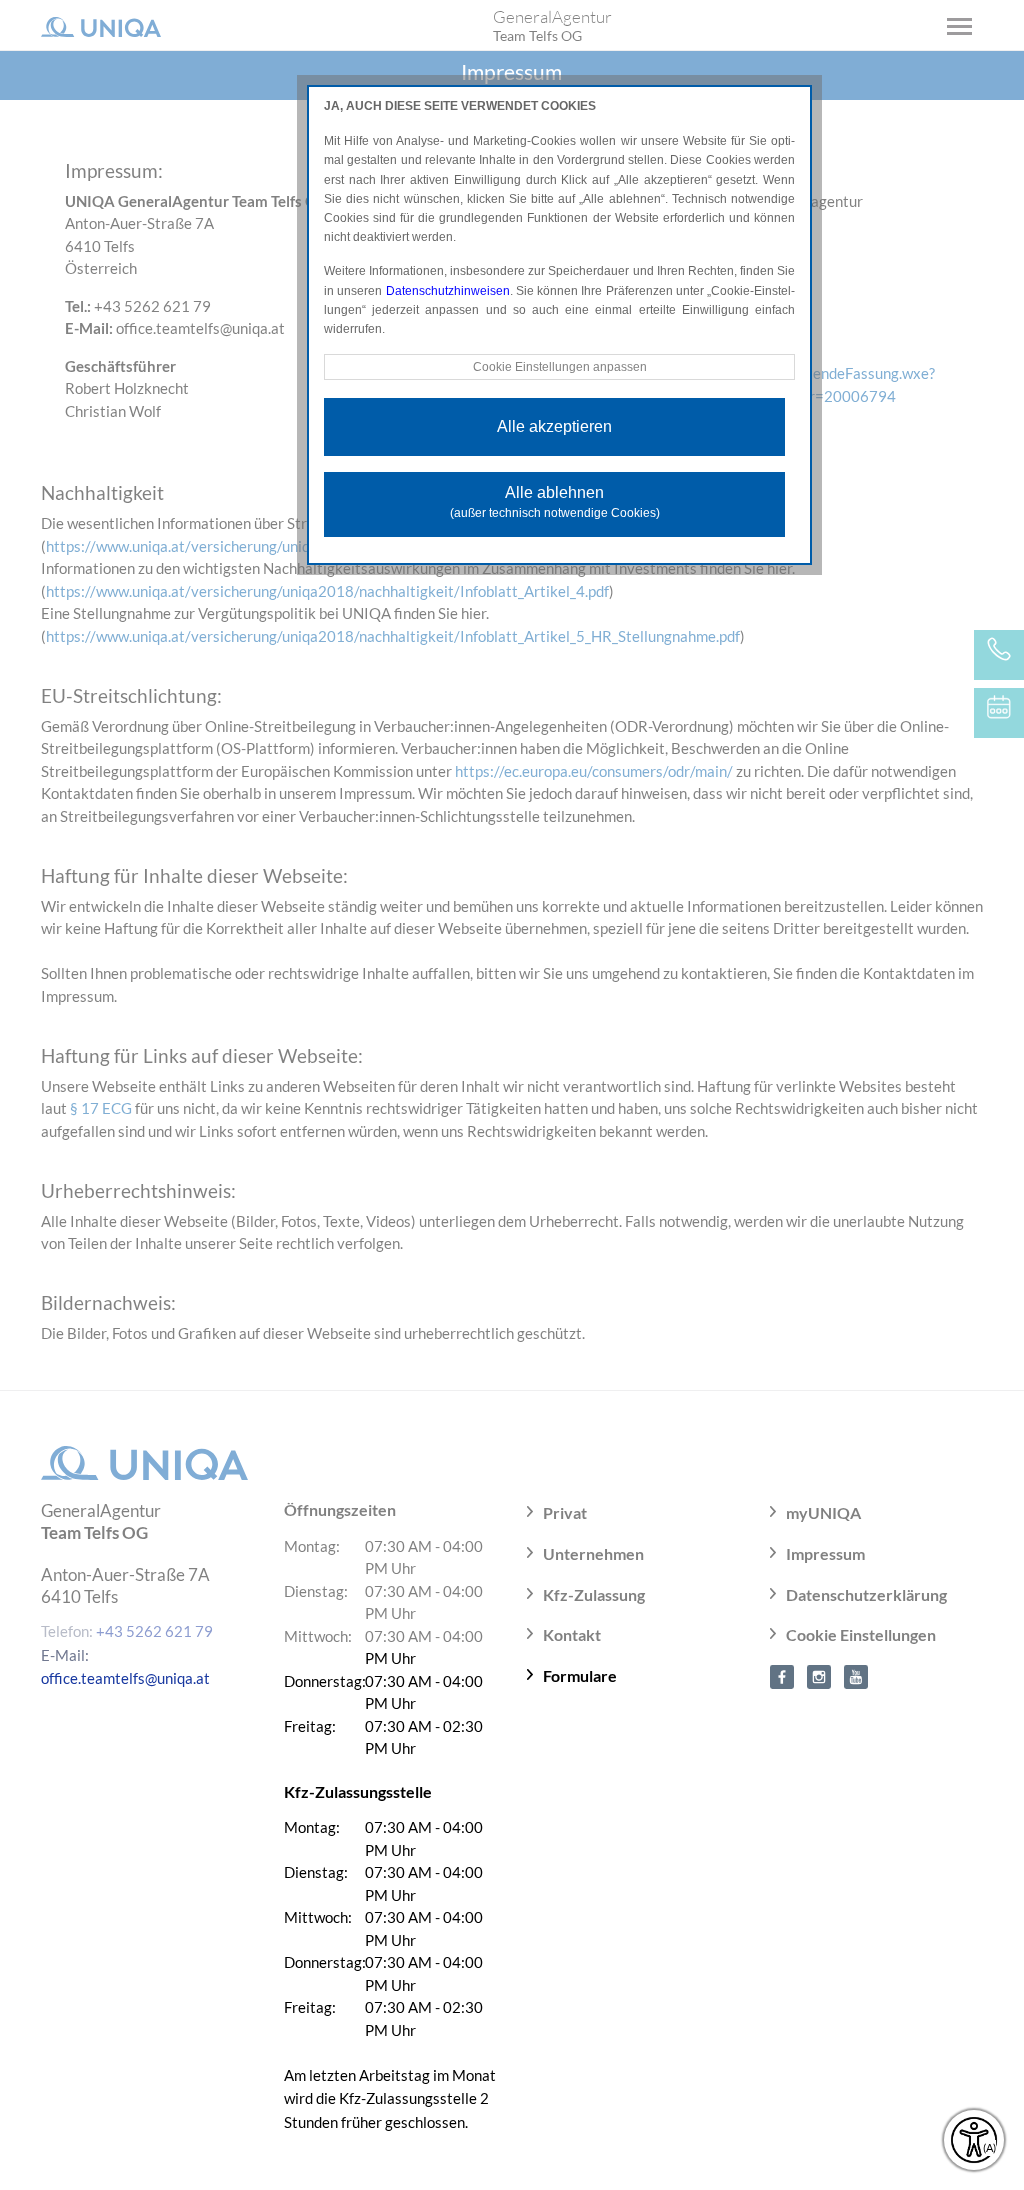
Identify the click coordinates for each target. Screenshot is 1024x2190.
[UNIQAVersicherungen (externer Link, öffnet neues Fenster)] (856, 1675)
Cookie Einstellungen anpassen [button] (560, 367)
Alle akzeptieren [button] (554, 426)
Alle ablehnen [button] (555, 502)
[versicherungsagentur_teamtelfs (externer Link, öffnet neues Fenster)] (819, 1675)
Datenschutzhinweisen (448, 291)
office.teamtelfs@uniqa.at (125, 1678)
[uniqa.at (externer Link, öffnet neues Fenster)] (782, 1675)
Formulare (580, 1675)
